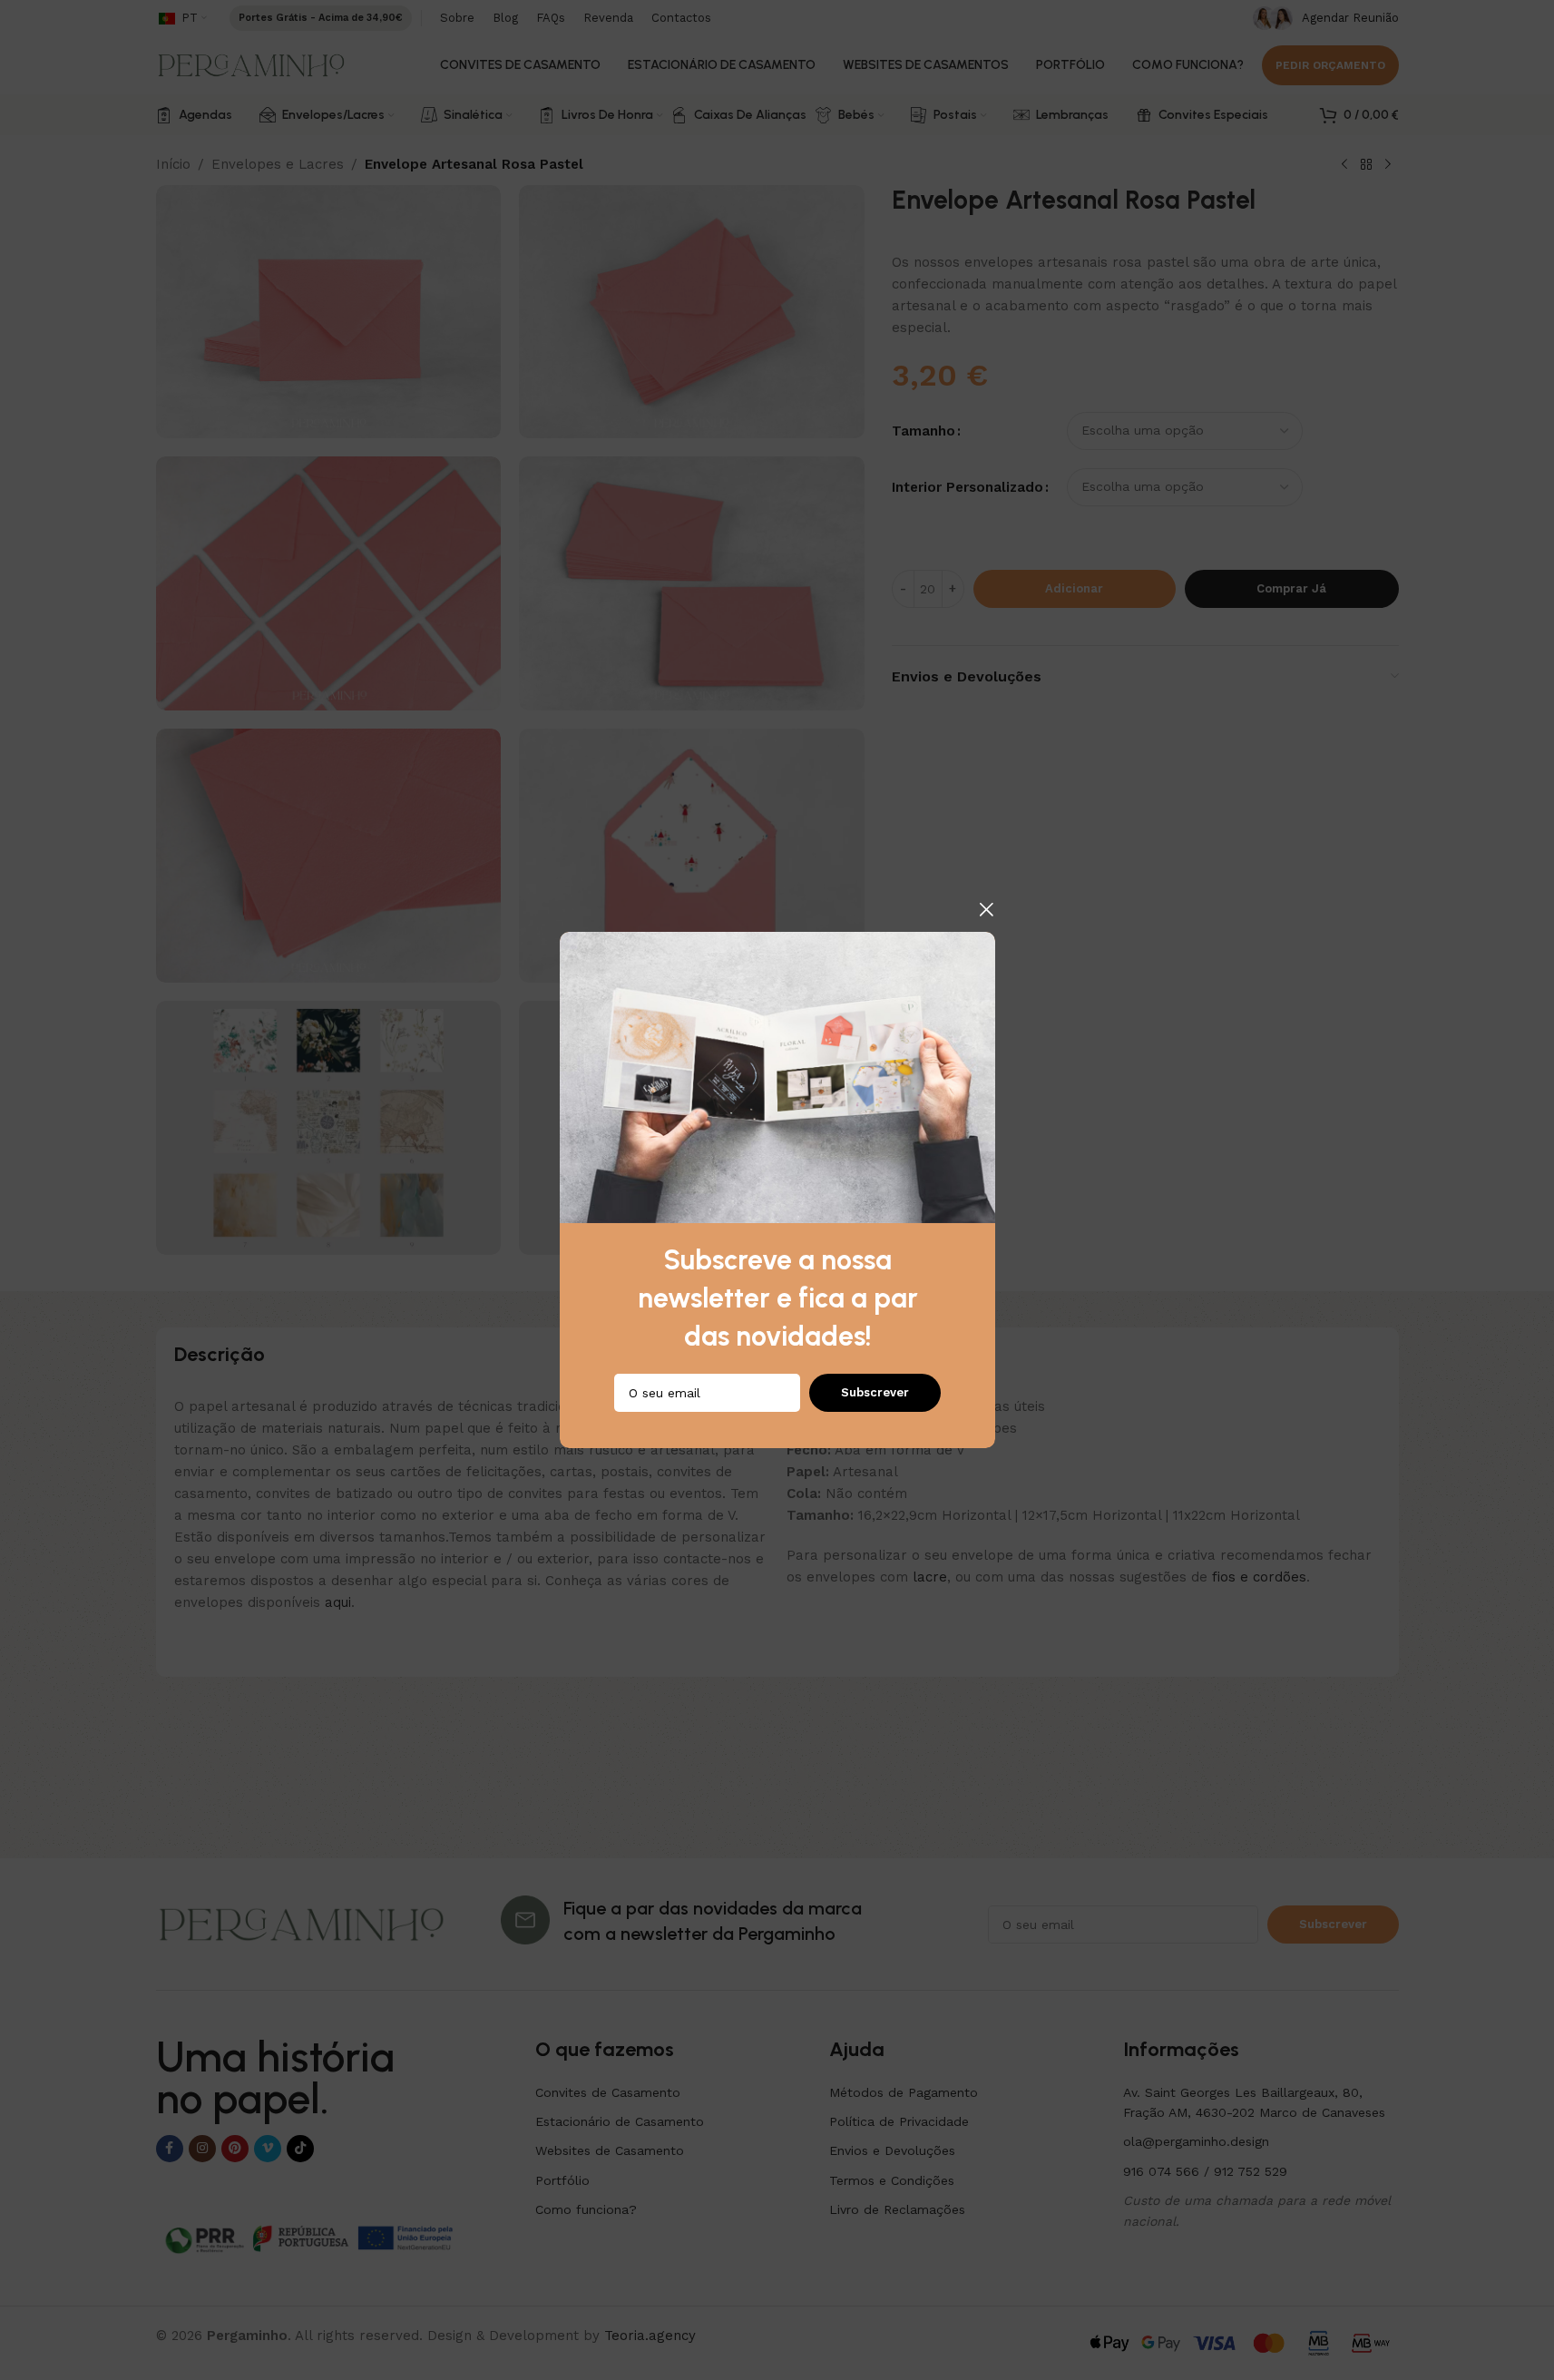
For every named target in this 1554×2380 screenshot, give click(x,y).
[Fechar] (986, 909)
